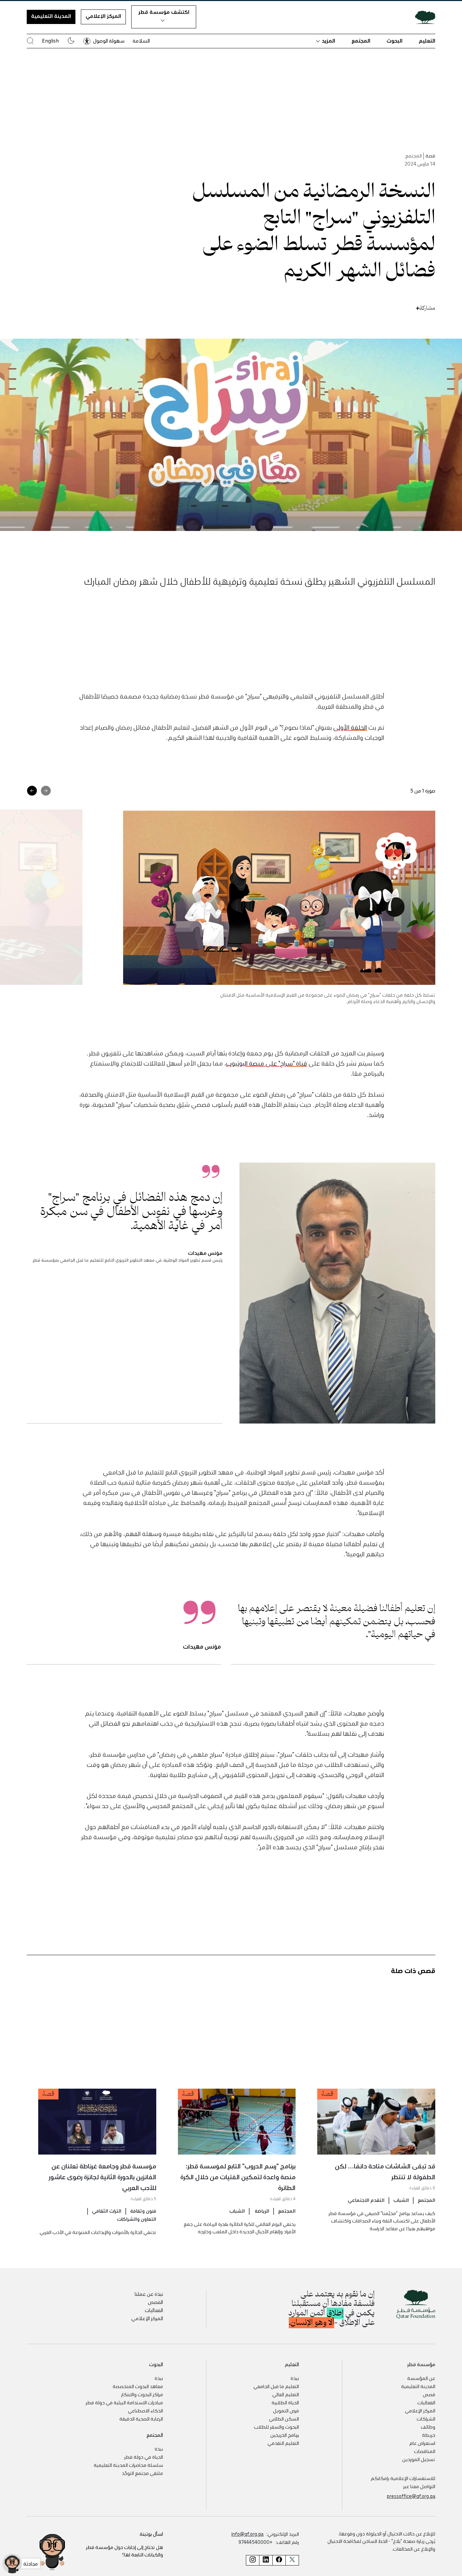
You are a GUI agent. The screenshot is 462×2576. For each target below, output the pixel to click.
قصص (429, 2394)
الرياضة (261, 2210)
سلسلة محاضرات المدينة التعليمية (128, 2465)
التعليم (427, 41)
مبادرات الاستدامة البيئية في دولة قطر (124, 2402)
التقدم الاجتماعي (366, 2200)
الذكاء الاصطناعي (145, 2410)
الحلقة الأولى (350, 727)
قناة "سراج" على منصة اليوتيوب (267, 1063)
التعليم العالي (286, 2394)
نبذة (295, 2378)
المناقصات (425, 2451)
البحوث (395, 41)
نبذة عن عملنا (149, 2294)
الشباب (401, 2200)
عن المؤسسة (421, 2378)
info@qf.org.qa (247, 2534)
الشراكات (426, 2419)
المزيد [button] (328, 41)
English (50, 41)
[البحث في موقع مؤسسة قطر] (30, 41)
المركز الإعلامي (103, 16)
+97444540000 (256, 2542)
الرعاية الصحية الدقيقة (141, 2419)
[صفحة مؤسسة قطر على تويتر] (292, 2560)
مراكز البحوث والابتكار (142, 2394)
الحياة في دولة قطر (144, 2457)
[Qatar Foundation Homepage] (422, 17)
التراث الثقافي (107, 2210)
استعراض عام (422, 2443)
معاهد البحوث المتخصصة (138, 2386)
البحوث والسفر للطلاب (276, 2427)
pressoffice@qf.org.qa (411, 2496)
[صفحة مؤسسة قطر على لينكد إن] (266, 2560)
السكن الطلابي (284, 2419)
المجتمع (361, 41)
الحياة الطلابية (285, 2402)
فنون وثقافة (143, 2210)
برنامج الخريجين (285, 2435)
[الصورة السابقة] (46, 791)
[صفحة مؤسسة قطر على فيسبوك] (279, 2560)
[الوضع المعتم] (71, 41)
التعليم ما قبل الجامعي (276, 2386)
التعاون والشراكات (137, 2218)
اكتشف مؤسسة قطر (164, 12)
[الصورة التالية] (32, 791)
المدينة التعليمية (51, 16)
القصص (155, 2302)
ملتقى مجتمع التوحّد (142, 2473)
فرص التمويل (286, 2410)
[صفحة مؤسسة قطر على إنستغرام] (252, 2560)
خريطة (429, 2435)
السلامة (141, 41)
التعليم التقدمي (283, 2443)
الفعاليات (154, 2310)
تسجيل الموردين (419, 2459)
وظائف (428, 2427)
